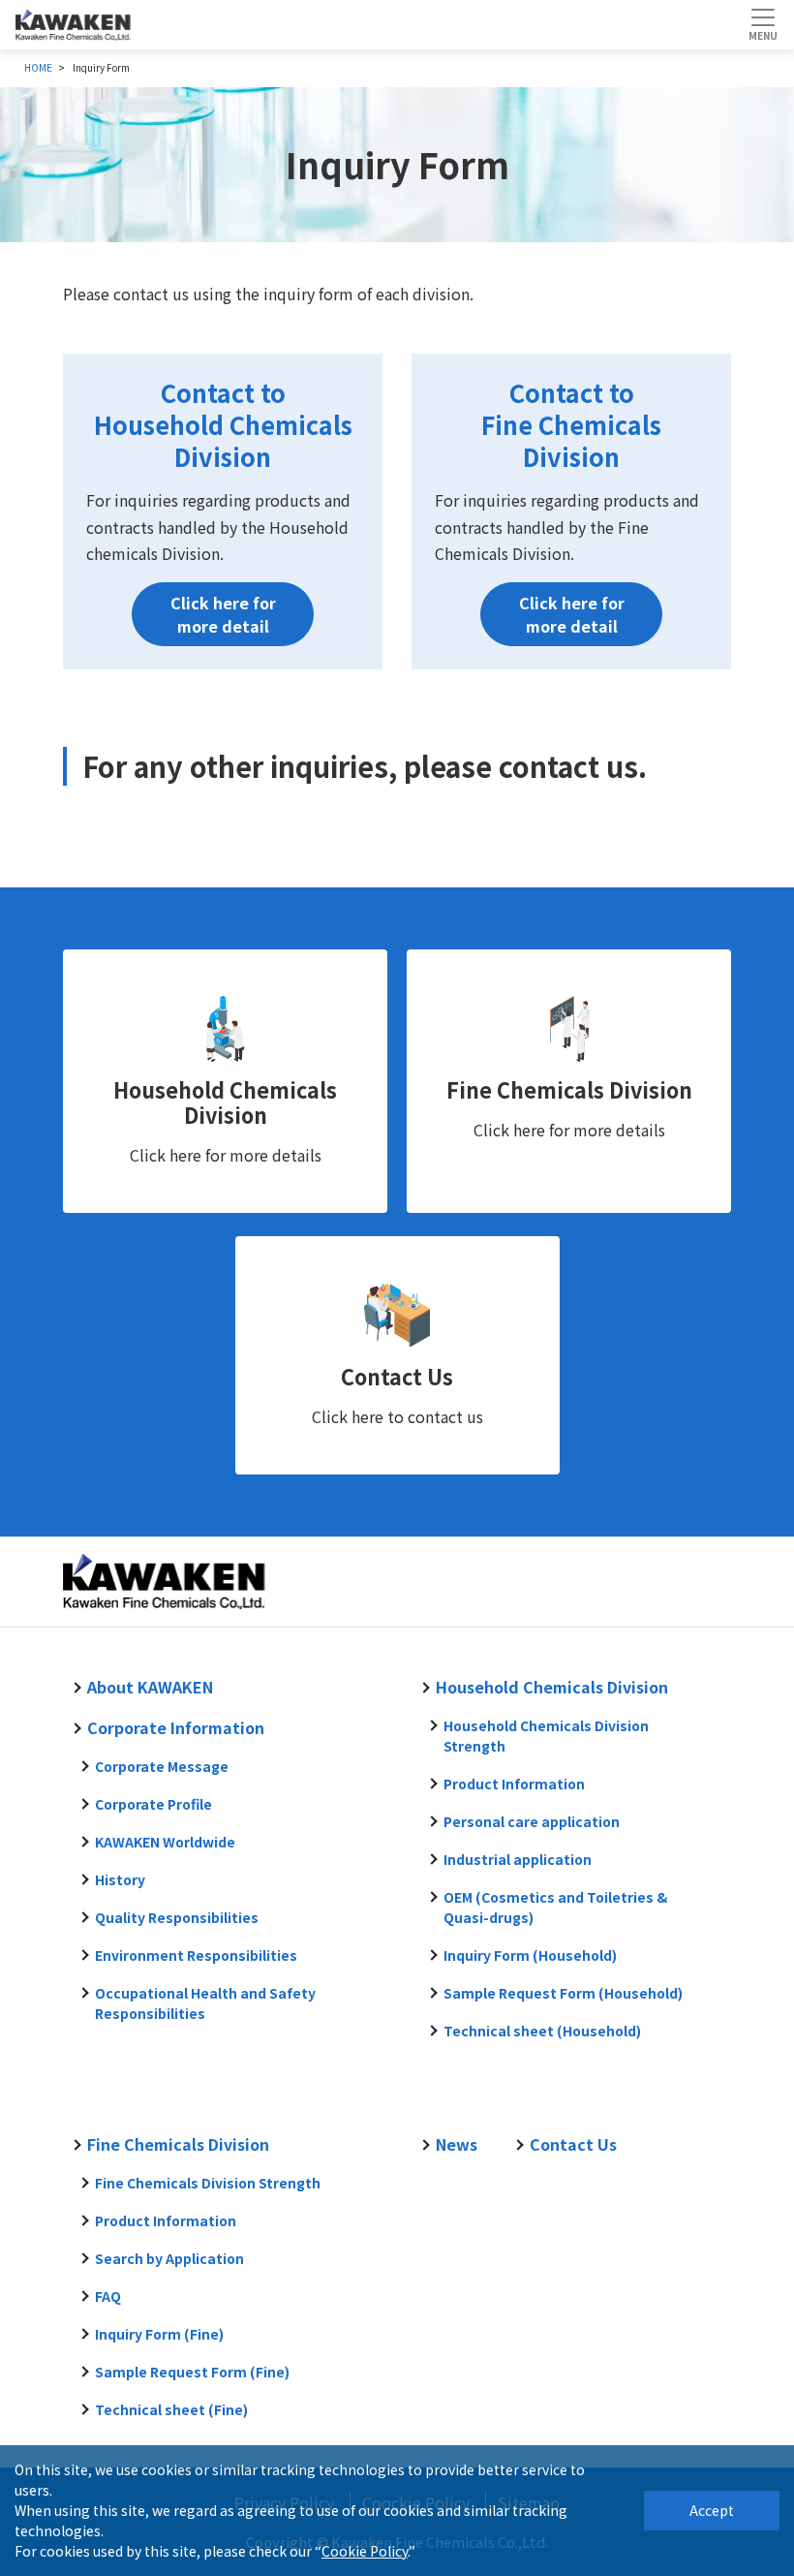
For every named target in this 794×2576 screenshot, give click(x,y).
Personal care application (532, 1821)
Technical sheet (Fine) (171, 2409)
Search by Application (169, 2258)
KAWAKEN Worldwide (165, 1842)
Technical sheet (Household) (542, 2031)
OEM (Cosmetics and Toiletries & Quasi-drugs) (556, 1907)
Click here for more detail (223, 614)
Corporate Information (176, 1727)
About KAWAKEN (150, 1687)
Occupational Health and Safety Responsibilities (205, 2003)
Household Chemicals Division (225, 1102)
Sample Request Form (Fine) (192, 2372)
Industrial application (518, 1859)
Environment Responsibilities (196, 1955)
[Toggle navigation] (763, 24)
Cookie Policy (365, 2551)
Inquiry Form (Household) (530, 1955)
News (457, 2144)
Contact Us (397, 1376)
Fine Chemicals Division (569, 1089)
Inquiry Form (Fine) (159, 2334)
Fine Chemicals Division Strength (208, 2183)
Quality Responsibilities (177, 1917)
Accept (712, 2510)
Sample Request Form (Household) (563, 1993)
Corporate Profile (153, 1804)
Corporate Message (162, 1766)
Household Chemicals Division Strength (546, 1736)
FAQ (108, 2296)
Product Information (514, 1784)
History (120, 1879)
